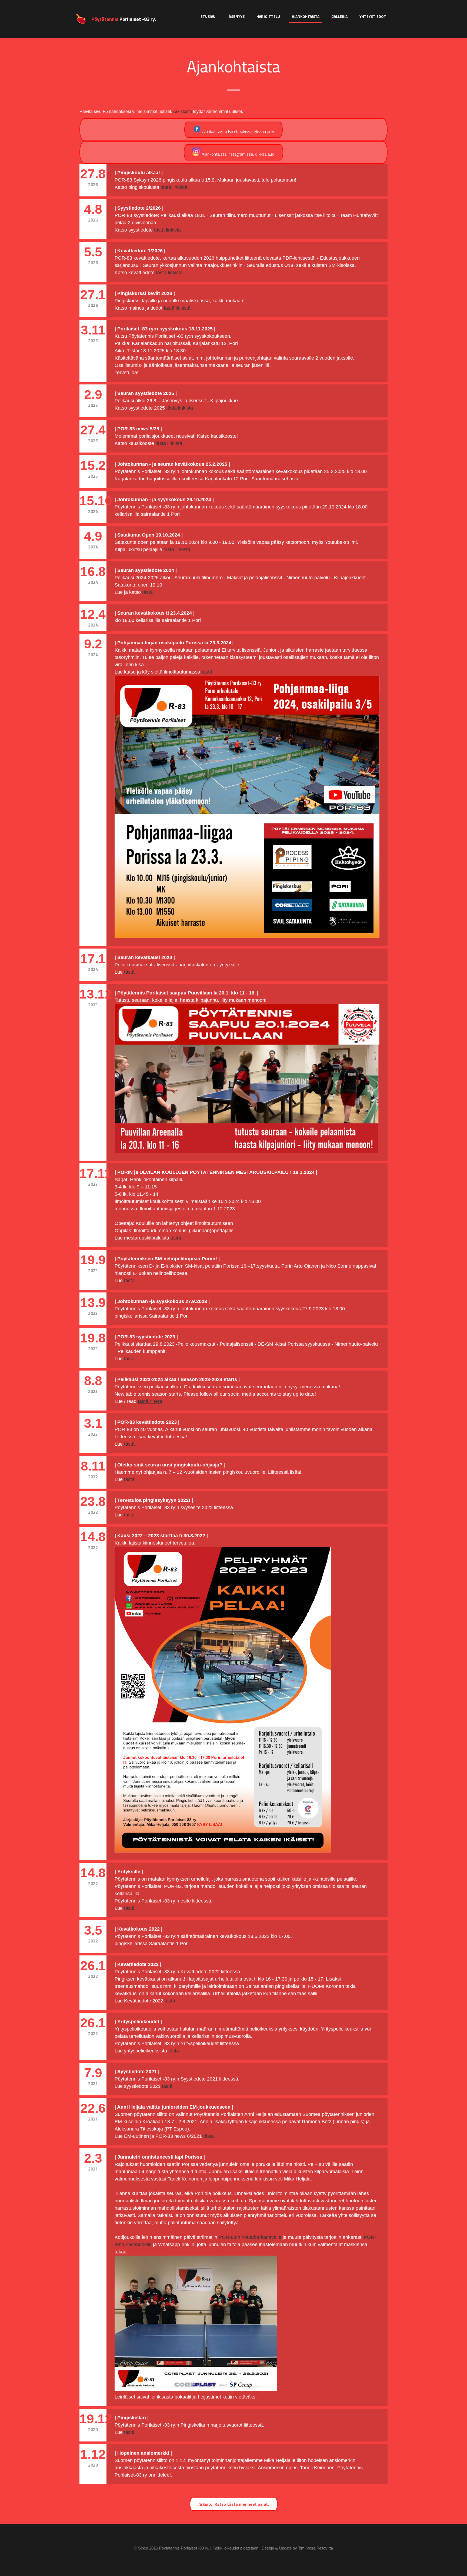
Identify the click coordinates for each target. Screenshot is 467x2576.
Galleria (339, 16)
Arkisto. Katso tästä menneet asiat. (234, 2504)
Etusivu (208, 16)
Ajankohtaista (306, 16)
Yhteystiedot (373, 16)
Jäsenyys (236, 16)
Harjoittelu (268, 16)
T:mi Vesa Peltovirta (316, 2548)
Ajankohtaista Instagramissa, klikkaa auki (238, 154)
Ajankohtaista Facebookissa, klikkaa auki (238, 131)
